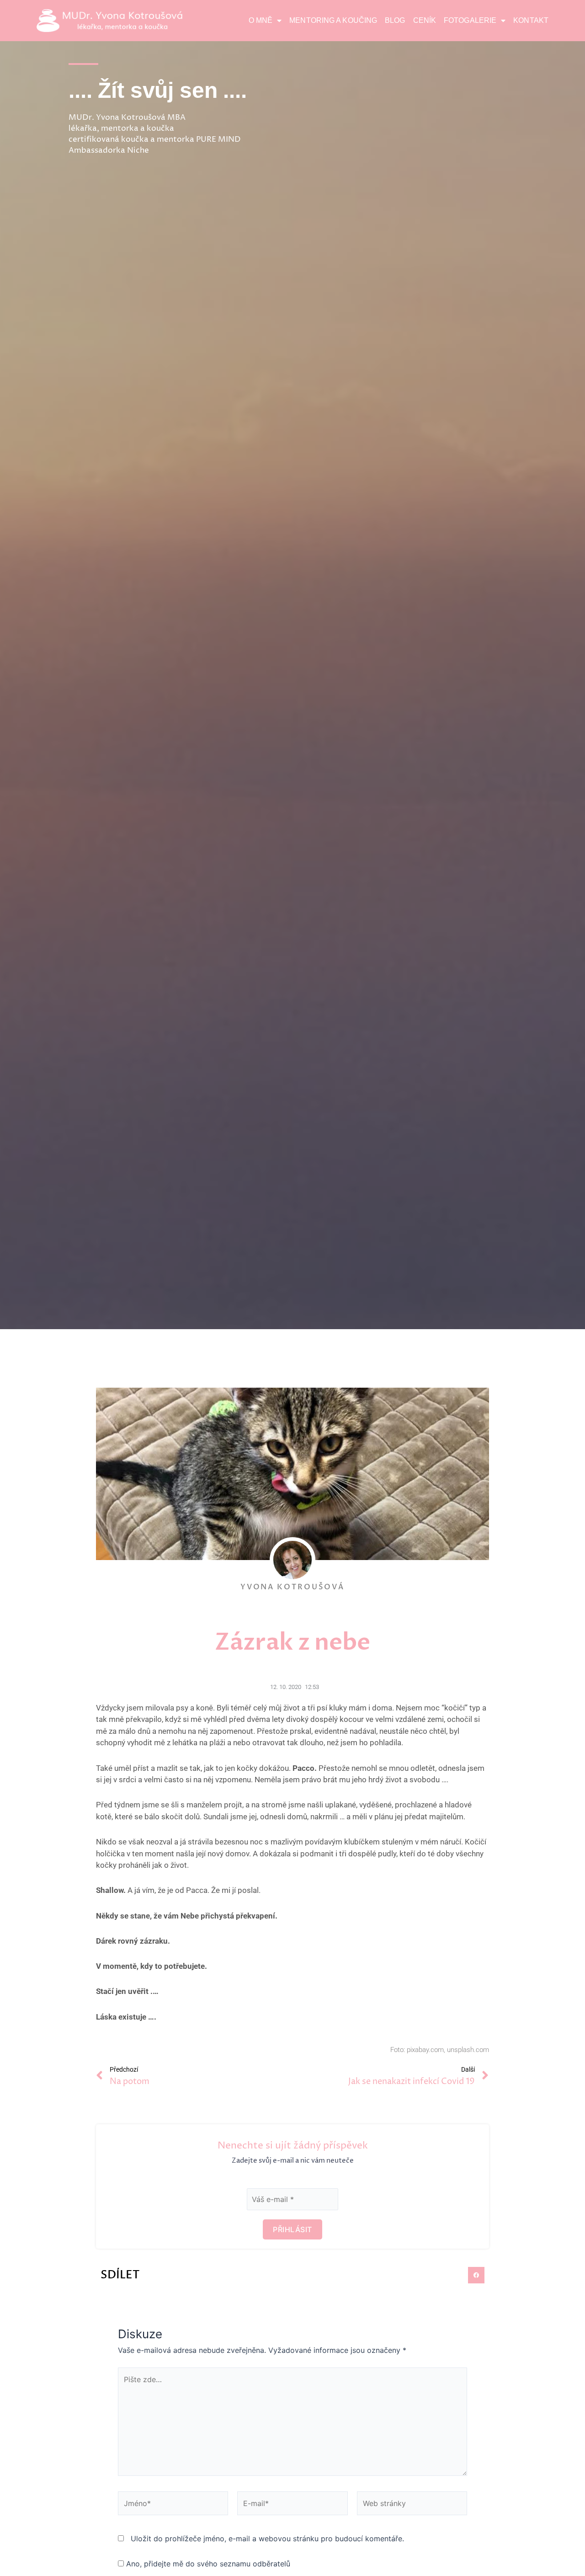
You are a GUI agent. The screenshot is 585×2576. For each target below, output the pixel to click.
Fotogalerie (470, 20)
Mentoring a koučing (333, 20)
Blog (395, 20)
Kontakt (531, 20)
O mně (261, 20)
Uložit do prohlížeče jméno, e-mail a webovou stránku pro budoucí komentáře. (267, 2539)
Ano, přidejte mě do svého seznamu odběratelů (207, 2564)
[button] (476, 2275)
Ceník (425, 20)
